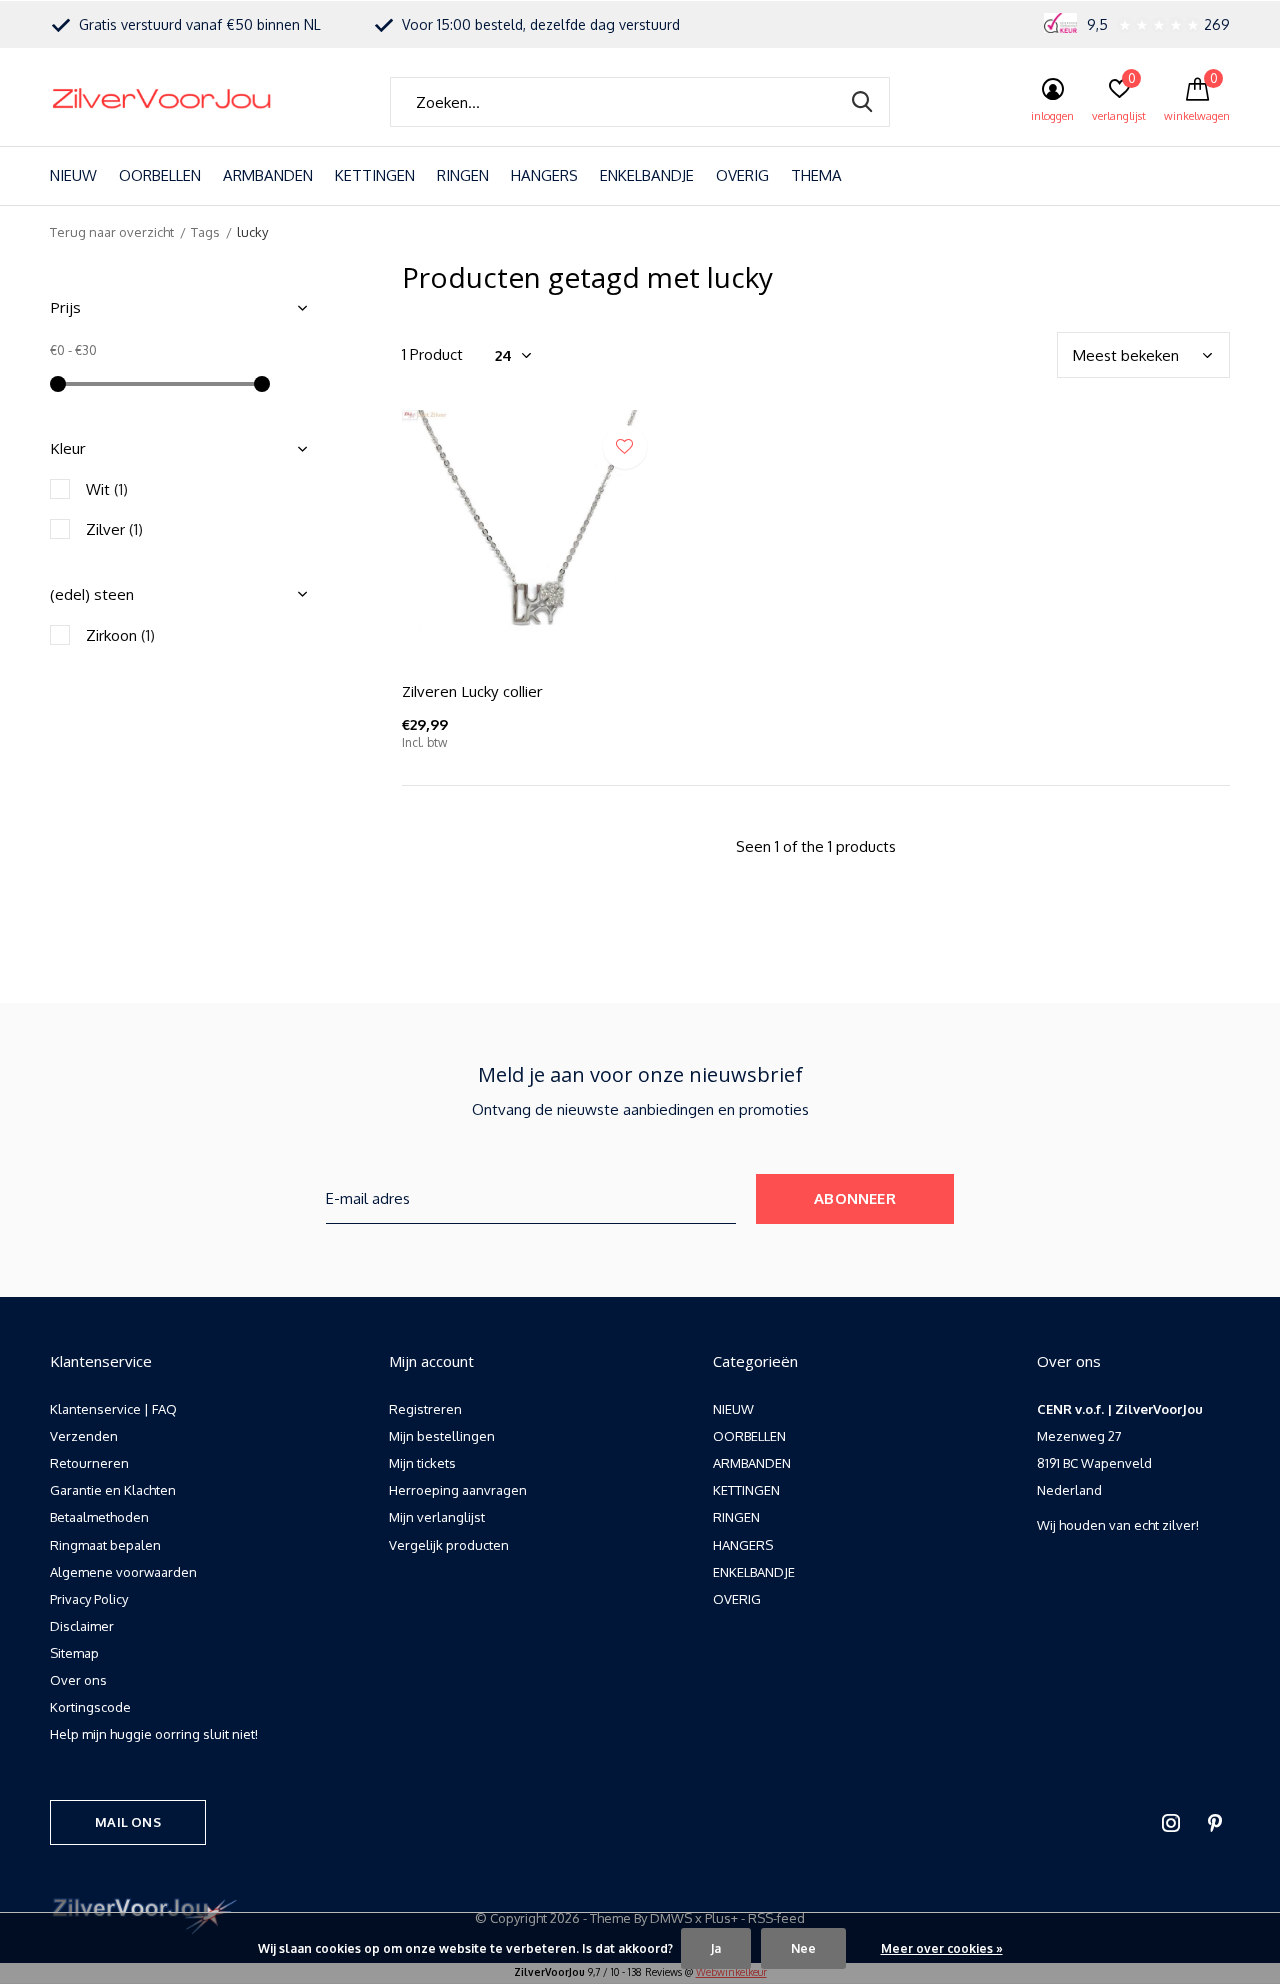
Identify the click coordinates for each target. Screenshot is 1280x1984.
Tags (205, 232)
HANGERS (544, 175)
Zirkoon (120, 635)
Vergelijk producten (449, 1545)
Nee (803, 1948)
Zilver (114, 529)
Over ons (78, 1680)
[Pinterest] (1215, 1823)
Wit (107, 489)
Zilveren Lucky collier (472, 691)
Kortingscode (90, 1707)
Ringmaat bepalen (105, 1545)
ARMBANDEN (268, 175)
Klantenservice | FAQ (113, 1409)
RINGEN (463, 175)
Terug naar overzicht (112, 232)
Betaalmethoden (99, 1517)
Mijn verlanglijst (437, 1517)
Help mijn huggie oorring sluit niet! (154, 1734)
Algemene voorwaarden (123, 1572)
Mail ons (127, 1822)
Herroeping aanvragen (458, 1490)
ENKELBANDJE (647, 175)
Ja (716, 1948)
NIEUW (73, 175)
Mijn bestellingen (442, 1436)
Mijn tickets (422, 1463)
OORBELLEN (160, 175)
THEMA (816, 175)
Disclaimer (82, 1626)
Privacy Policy (89, 1599)
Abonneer (855, 1198)
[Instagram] (1171, 1823)
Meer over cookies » (942, 1948)
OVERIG (742, 175)
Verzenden (84, 1436)
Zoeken (862, 102)
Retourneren (89, 1463)
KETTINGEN (375, 175)
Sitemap (74, 1653)
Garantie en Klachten (113, 1490)
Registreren (425, 1409)
